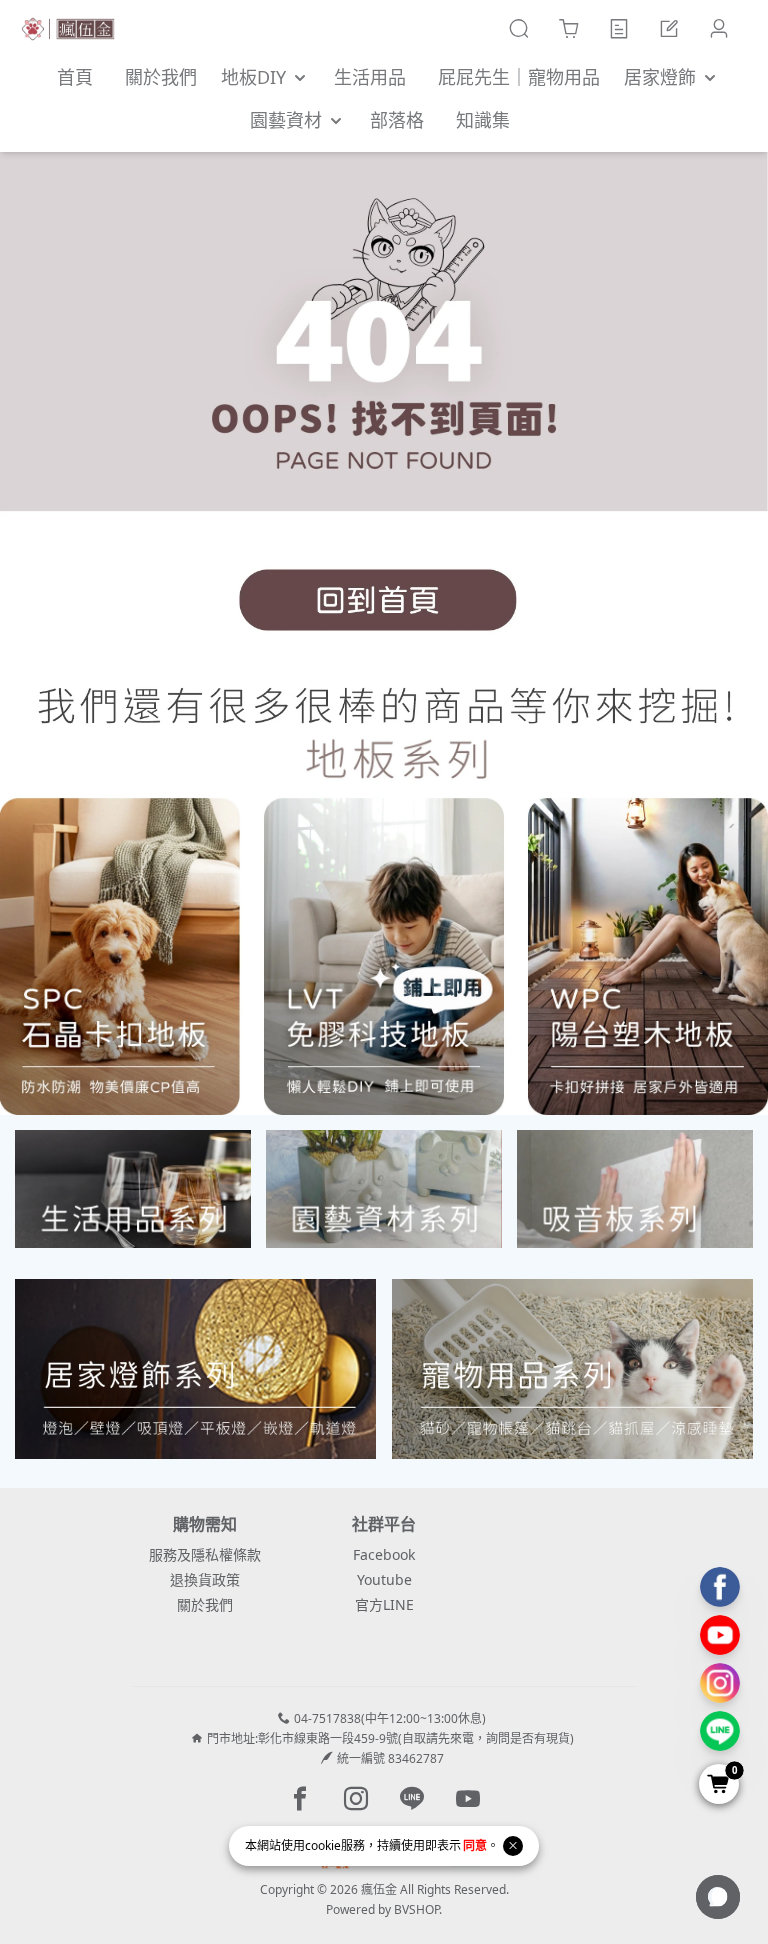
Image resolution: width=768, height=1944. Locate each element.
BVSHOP (416, 1909)
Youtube (384, 1579)
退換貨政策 (205, 1579)
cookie (323, 1845)
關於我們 (205, 1604)
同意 (475, 1845)
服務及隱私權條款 (205, 1554)
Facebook (384, 1554)
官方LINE (384, 1604)
